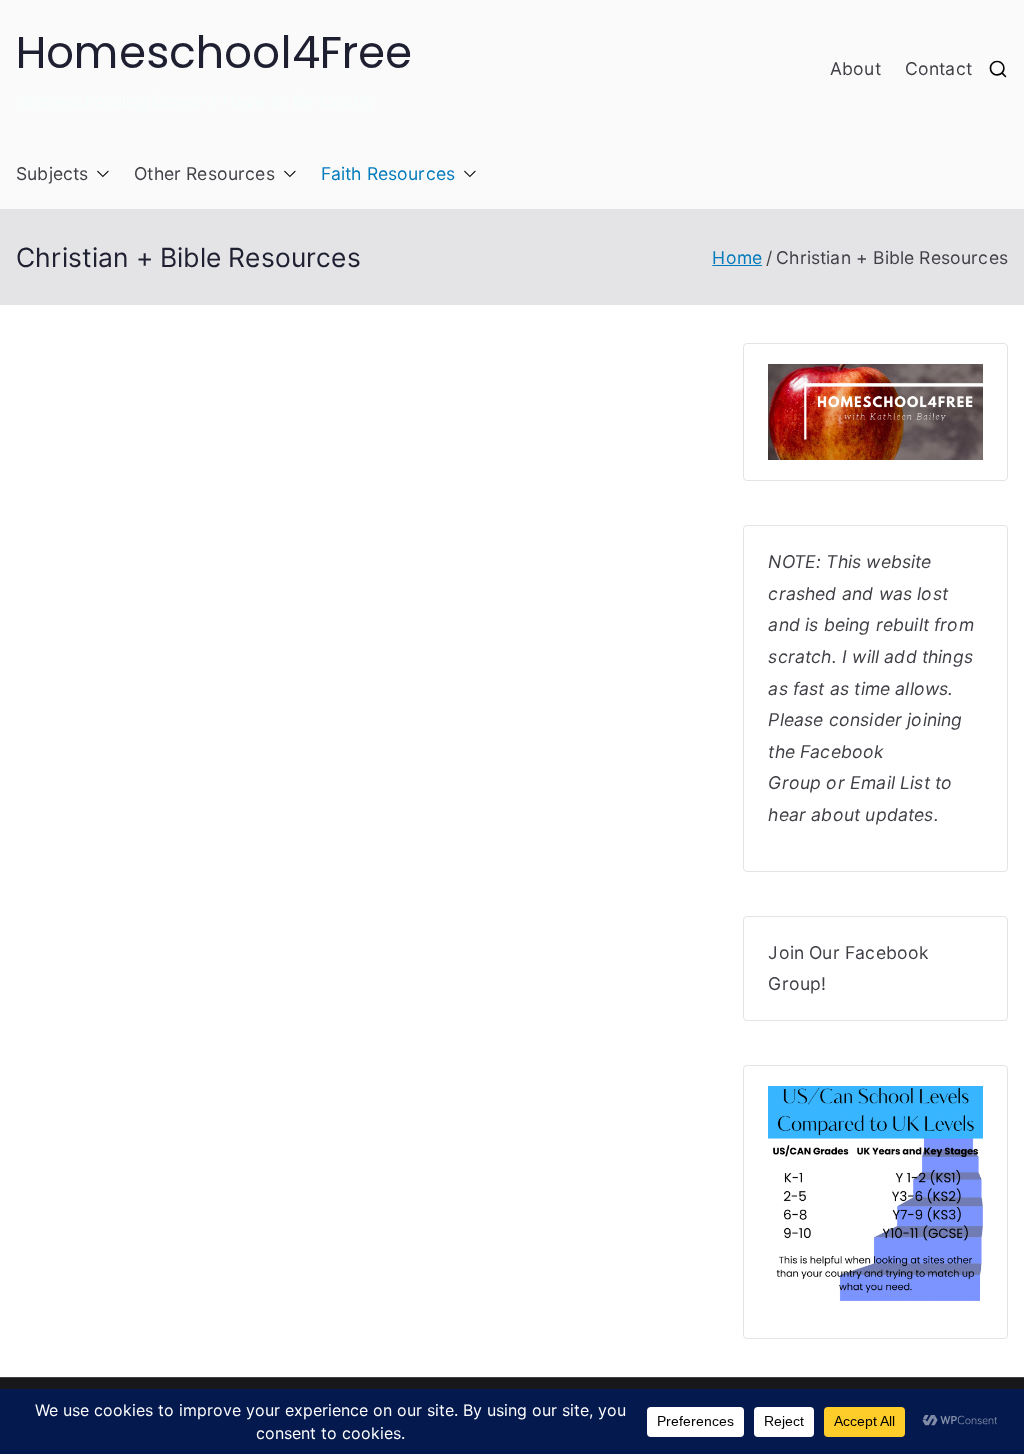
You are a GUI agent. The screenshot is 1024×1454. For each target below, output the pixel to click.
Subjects (52, 173)
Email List (890, 782)
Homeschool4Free (214, 52)
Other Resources (204, 173)
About (855, 68)
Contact (938, 68)
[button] (99, 174)
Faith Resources (388, 173)
